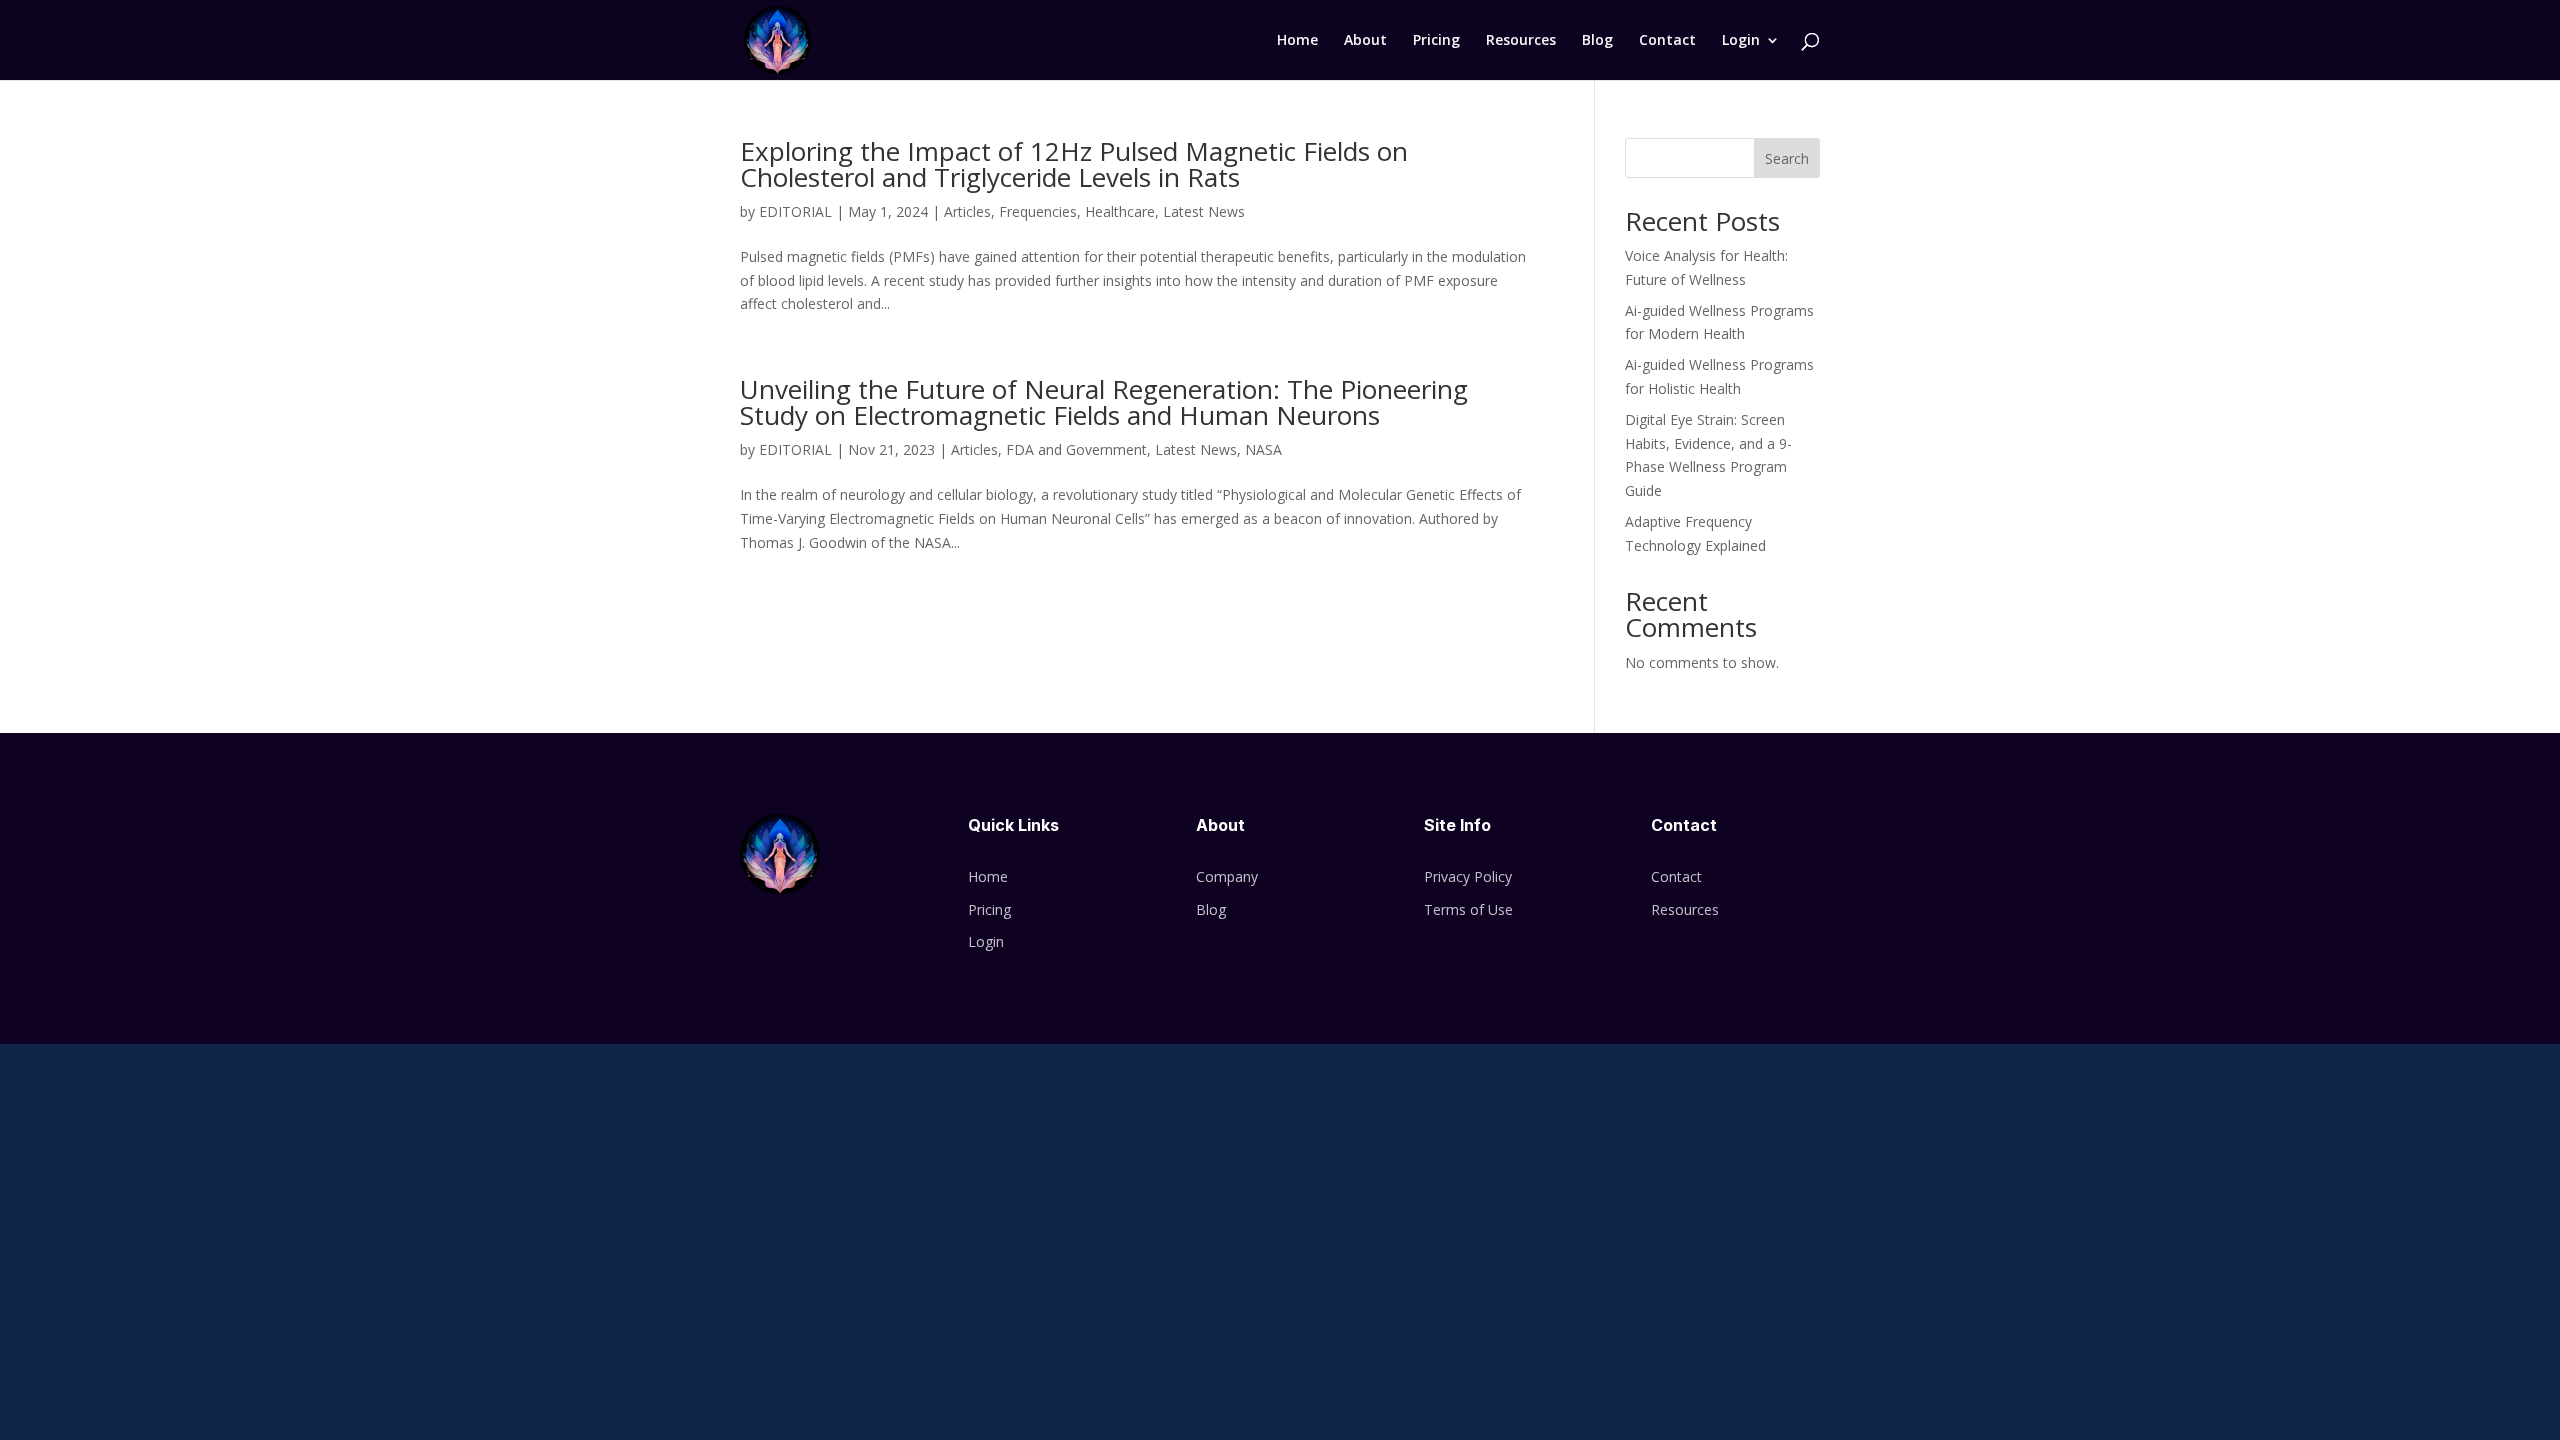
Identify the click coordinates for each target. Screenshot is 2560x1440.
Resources (1521, 41)
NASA (1263, 449)
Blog (1597, 41)
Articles (967, 211)
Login (1741, 41)
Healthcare (1120, 211)
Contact (1667, 41)
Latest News (1204, 211)
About (1365, 41)
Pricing (1436, 41)
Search (1787, 158)
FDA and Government (1076, 449)
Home (1297, 41)
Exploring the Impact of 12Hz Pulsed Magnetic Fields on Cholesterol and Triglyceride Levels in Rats (1074, 164)
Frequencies (1038, 211)
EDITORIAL (795, 211)
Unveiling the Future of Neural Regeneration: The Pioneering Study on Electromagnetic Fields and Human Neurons (1104, 402)
